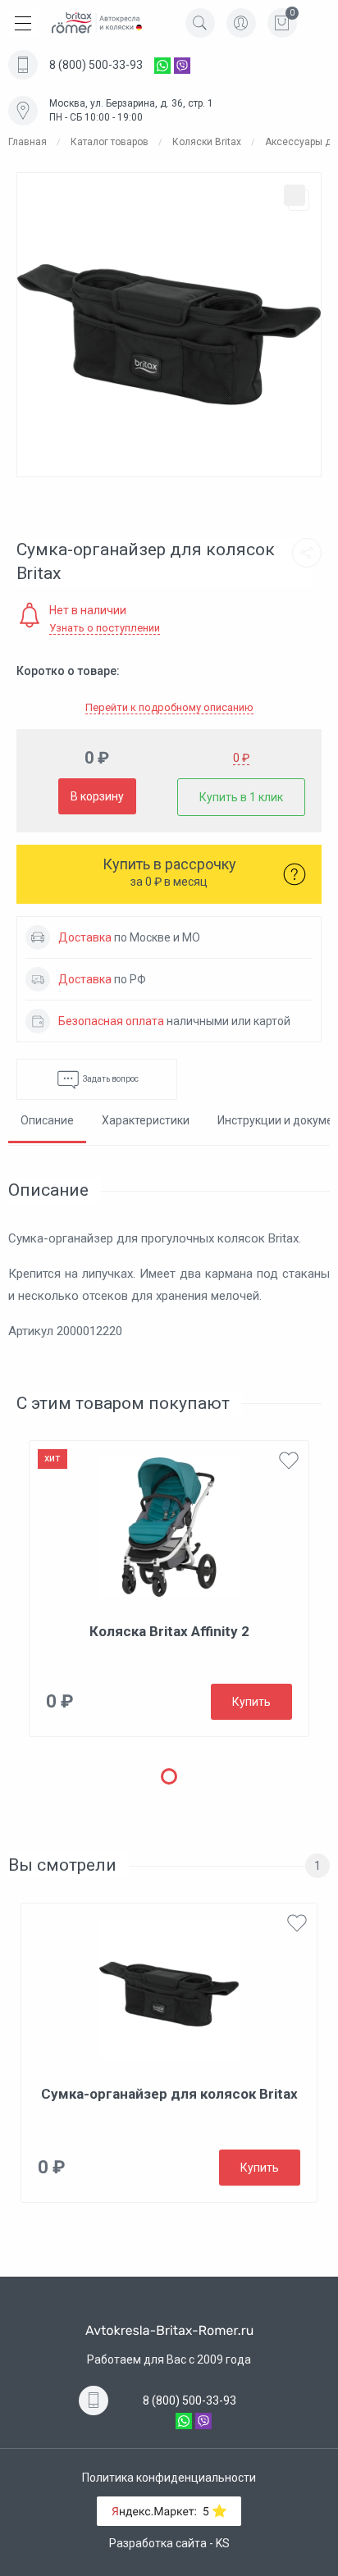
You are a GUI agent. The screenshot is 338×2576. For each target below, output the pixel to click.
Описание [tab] (47, 1120)
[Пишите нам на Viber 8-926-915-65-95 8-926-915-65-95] (203, 2420)
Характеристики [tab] (146, 1120)
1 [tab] (169, 1776)
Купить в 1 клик (241, 797)
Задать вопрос (110, 1079)
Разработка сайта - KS (169, 2543)
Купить (251, 1702)
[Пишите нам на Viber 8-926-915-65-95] (182, 65)
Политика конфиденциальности (169, 2478)
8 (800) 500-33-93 (96, 65)
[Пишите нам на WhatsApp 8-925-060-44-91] (162, 65)
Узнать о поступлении (105, 628)
